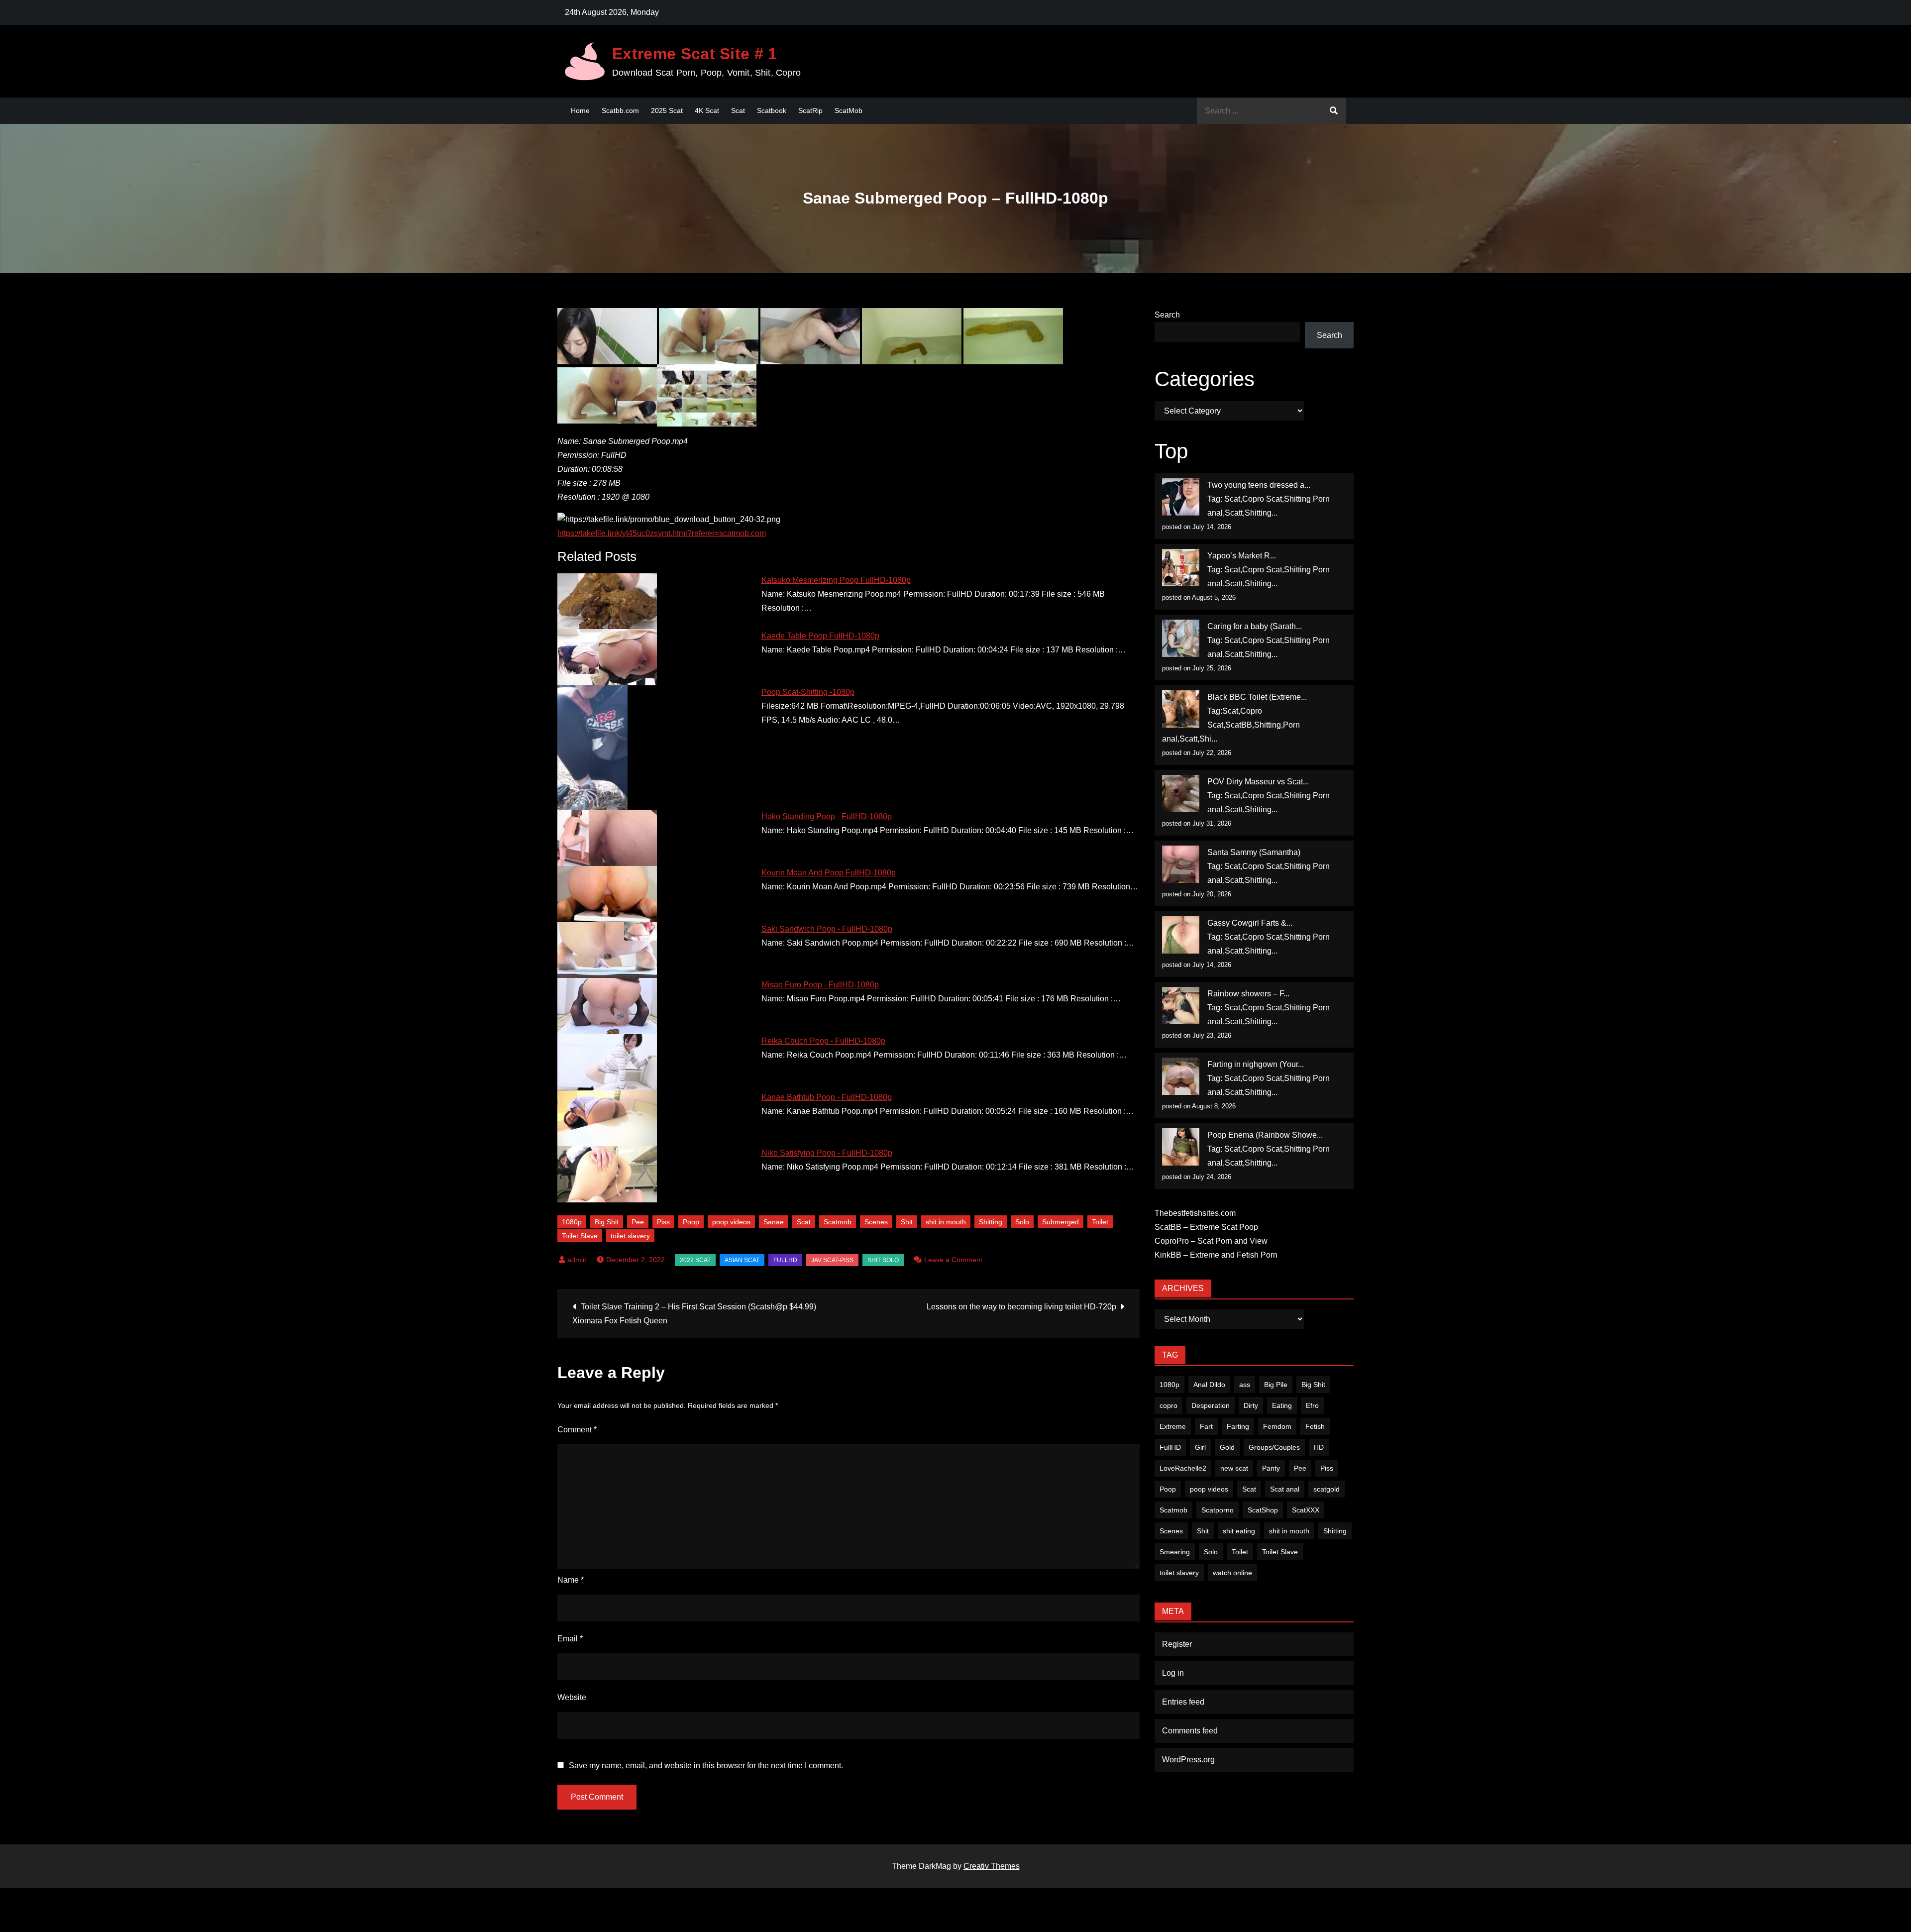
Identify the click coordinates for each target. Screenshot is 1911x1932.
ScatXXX (1306, 1510)
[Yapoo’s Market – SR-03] (1181, 568)
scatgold (1327, 1489)
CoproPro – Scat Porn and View (1211, 1241)
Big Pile (1276, 1385)
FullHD (785, 1260)
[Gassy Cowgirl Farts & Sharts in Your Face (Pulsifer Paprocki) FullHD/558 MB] (1181, 935)
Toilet (1100, 1222)
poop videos (731, 1222)
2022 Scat (695, 1260)
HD (1319, 1447)
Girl (1200, 1447)
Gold (1227, 1447)
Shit (907, 1222)
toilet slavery (630, 1236)
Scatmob (838, 1222)
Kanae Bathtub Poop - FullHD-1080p (827, 1097)
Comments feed (1190, 1731)
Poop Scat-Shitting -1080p (808, 692)
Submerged (1061, 1222)
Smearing (1175, 1552)
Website (572, 1697)
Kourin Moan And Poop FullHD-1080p (829, 873)
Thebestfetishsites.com (1195, 1213)
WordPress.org (1188, 1760)
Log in (1173, 1673)
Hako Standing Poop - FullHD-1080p (827, 816)
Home (580, 110)
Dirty (1251, 1405)
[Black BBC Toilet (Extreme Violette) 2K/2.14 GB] (1181, 709)
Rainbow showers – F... (1248, 994)
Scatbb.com (620, 110)
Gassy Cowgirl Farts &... (1250, 923)
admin (577, 1260)
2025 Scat (667, 110)
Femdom (1277, 1426)
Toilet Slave (580, 1236)
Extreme (1173, 1426)
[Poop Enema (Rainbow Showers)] (1181, 1147)
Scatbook (772, 110)
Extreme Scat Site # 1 (695, 54)
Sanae (774, 1222)
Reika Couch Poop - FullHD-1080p (823, 1041)
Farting (1238, 1426)
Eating (1282, 1405)
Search (1167, 315)
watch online (1232, 1573)
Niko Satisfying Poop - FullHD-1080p (827, 1153)
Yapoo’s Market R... (1242, 556)
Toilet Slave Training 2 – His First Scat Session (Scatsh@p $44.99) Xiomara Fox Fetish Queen (694, 1314)
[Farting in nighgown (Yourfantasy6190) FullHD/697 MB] (1181, 1076)
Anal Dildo (1209, 1385)
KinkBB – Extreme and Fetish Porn (1216, 1255)
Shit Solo (883, 1260)
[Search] (1334, 111)
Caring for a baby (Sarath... (1255, 626)
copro (1168, 1405)
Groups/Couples (1274, 1447)
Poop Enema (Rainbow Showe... (1265, 1135)
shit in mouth (946, 1222)
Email (570, 1639)
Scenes (876, 1222)
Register (1177, 1644)
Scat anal (1285, 1489)
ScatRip (810, 110)
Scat (738, 110)
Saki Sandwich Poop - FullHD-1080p (827, 929)
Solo (1022, 1222)
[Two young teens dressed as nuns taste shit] (1181, 497)
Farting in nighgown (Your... (1256, 1064)
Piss (663, 1222)
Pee (638, 1222)
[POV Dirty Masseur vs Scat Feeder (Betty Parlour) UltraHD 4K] (1181, 794)
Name (571, 1580)
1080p (572, 1222)
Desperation (1211, 1405)
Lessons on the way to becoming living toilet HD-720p (1021, 1307)
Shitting (991, 1222)
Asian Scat (742, 1260)
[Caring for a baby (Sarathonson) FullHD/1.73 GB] (1181, 638)
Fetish (1315, 1426)
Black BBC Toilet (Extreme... (1257, 697)
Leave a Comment (953, 1260)
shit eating (1239, 1531)
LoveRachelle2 (1183, 1468)
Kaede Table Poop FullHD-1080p (820, 636)
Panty (1271, 1468)
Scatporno (1218, 1510)
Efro (1312, 1405)
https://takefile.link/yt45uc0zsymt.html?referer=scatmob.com (662, 533)
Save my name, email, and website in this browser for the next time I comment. (706, 1766)
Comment (577, 1430)
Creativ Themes (992, 1866)
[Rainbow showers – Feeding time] (1181, 1006)
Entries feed (1183, 1702)
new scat (1234, 1468)
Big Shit (607, 1222)
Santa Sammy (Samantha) (1254, 852)
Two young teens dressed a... (1259, 485)
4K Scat (707, 110)
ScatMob (849, 110)
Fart (1206, 1426)
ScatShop (1263, 1510)
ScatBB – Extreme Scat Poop (1206, 1227)
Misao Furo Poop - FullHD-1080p (820, 985)
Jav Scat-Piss (832, 1260)
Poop (691, 1222)
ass (1245, 1385)
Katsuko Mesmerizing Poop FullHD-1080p (836, 580)
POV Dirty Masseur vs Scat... (1258, 782)
